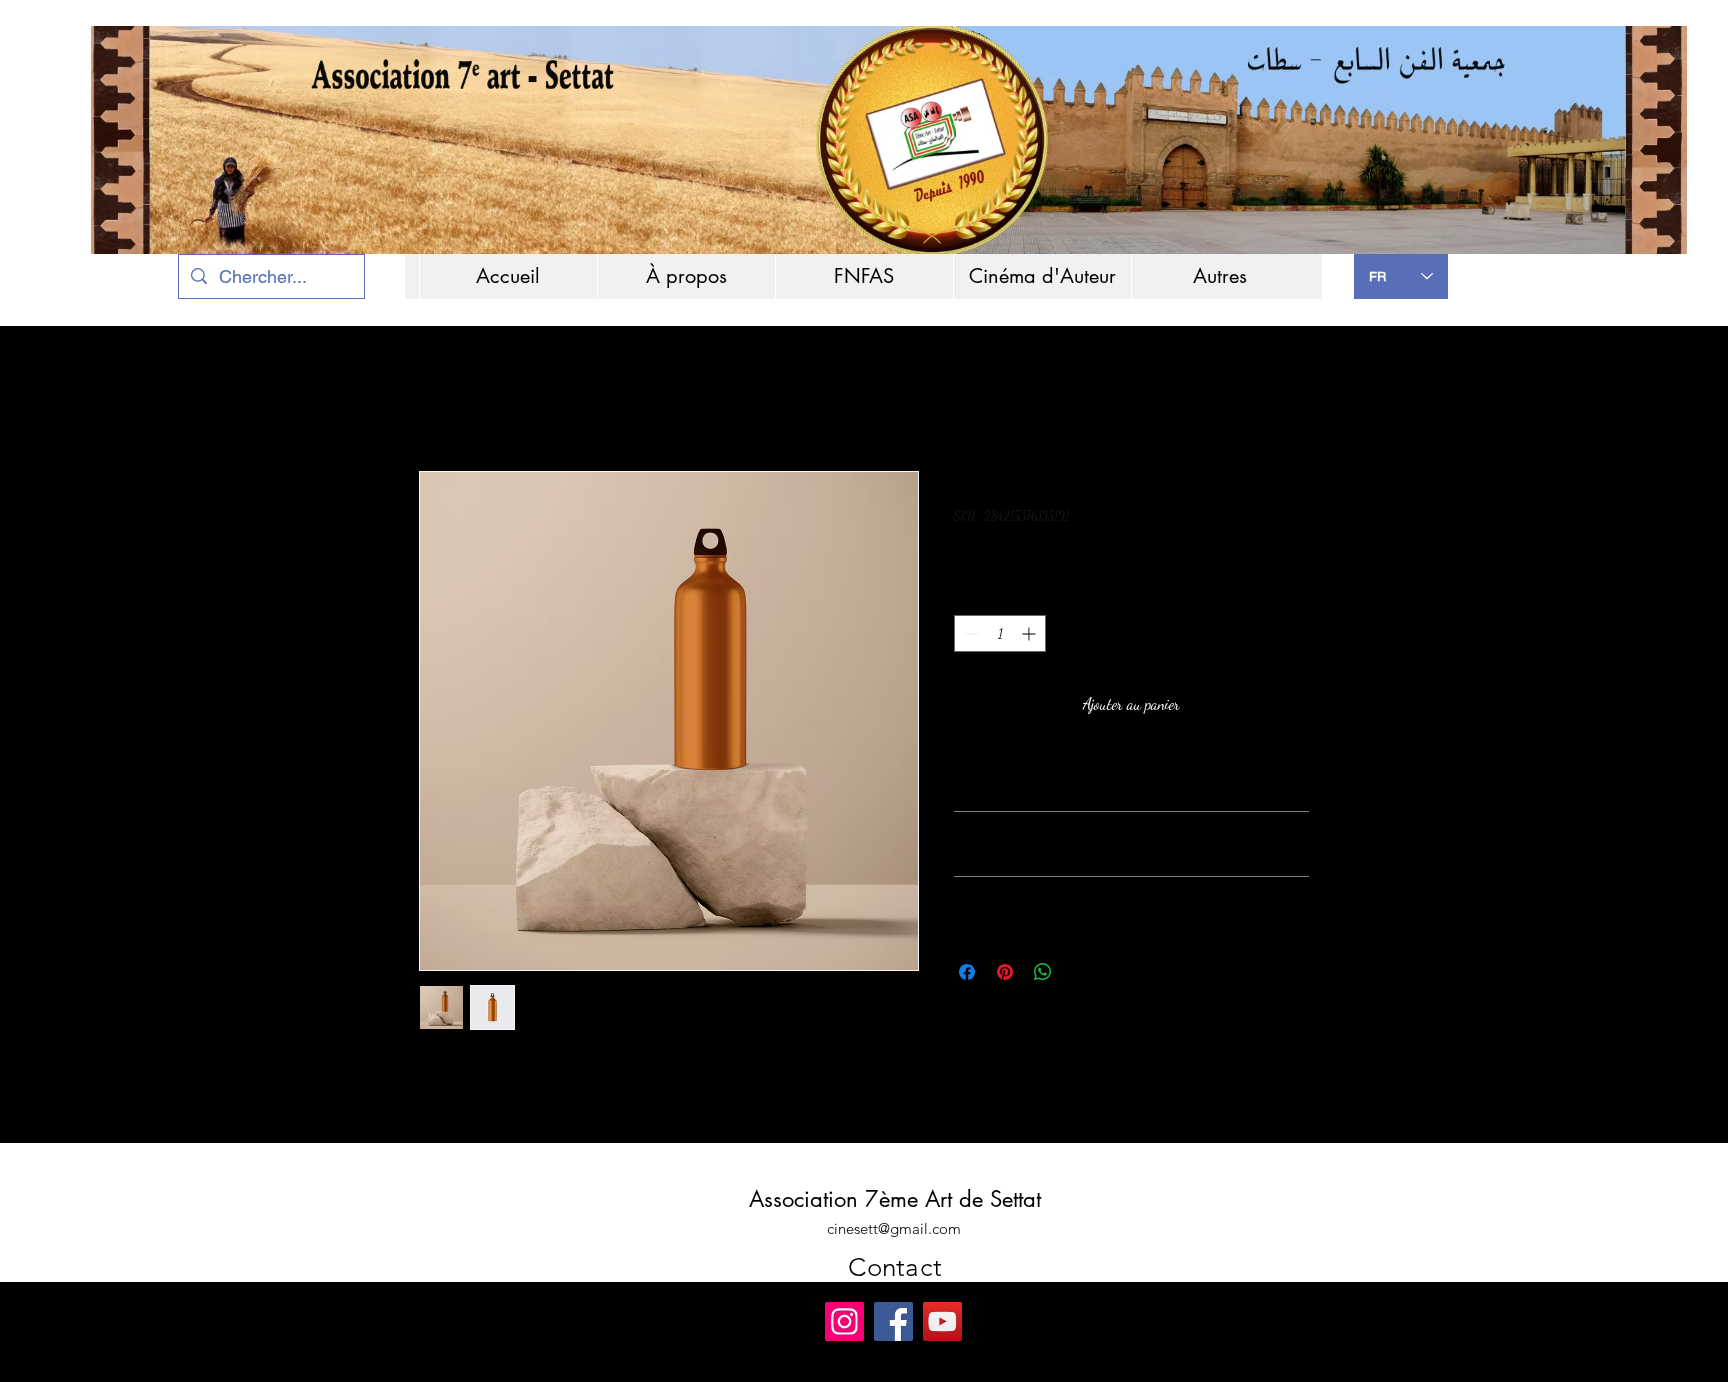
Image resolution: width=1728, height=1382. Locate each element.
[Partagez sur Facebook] (967, 972)
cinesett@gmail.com (894, 1228)
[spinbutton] (1000, 633)
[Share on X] (1081, 972)
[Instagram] (844, 1321)
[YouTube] (942, 1321)
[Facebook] (893, 1321)
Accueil (438, 398)
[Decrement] (969, 633)
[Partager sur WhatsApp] (1043, 972)
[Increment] (1030, 633)
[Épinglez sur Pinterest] (1005, 972)
